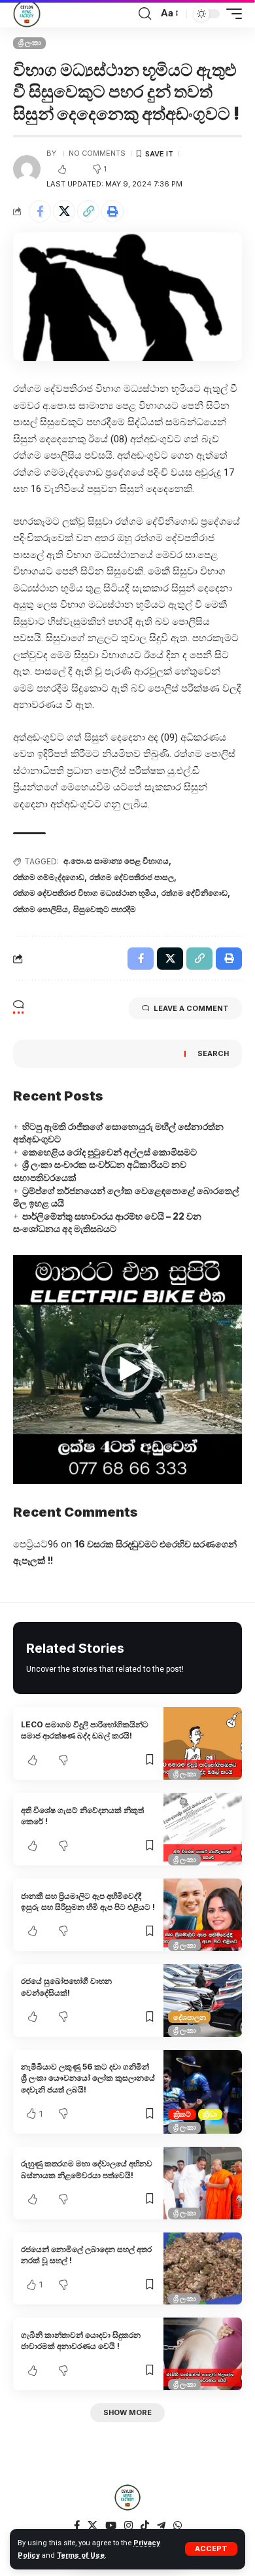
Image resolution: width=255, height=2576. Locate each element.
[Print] (112, 211)
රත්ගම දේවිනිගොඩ (195, 893)
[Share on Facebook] (40, 211)
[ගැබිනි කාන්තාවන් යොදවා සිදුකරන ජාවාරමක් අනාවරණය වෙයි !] (203, 2354)
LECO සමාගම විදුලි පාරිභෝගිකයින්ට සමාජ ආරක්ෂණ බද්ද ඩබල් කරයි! (85, 1730)
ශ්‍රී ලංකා (30, 43)
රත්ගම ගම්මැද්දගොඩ (49, 877)
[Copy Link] (88, 211)
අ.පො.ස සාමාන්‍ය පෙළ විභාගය (116, 861)
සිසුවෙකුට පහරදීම (105, 909)
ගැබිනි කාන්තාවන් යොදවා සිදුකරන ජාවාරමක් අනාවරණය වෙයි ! (81, 2340)
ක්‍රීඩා (210, 2114)
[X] (93, 2526)
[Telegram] (161, 2526)
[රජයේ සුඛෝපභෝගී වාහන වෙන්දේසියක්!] (203, 2001)
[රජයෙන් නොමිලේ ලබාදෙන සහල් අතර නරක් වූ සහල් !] (203, 2269)
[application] (127, 1369)
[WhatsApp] (178, 2526)
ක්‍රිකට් (182, 2114)
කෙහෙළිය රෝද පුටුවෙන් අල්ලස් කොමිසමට (110, 1152)
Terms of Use (81, 2555)
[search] (145, 14)
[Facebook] (77, 2526)
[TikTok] (145, 2526)
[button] (127, 1369)
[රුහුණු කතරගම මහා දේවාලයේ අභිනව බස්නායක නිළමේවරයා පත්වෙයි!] (203, 2183)
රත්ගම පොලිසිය (41, 909)
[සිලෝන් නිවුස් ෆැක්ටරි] (27, 14)
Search (213, 1053)
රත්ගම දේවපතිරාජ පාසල (132, 877)
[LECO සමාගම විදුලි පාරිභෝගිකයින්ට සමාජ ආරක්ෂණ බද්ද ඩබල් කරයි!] (203, 1743)
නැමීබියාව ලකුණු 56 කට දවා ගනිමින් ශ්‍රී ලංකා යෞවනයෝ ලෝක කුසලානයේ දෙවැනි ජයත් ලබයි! (88, 2078)
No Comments (97, 153)
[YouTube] (111, 2526)
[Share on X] (64, 211)
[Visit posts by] (27, 169)
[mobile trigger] (231, 14)
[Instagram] (128, 2526)
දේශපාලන (190, 2017)
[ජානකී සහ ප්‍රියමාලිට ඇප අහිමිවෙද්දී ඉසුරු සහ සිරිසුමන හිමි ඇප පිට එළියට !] (203, 1915)
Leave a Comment (191, 1008)
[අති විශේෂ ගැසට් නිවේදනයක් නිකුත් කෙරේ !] (203, 1829)
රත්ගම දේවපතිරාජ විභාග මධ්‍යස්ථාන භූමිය (85, 893)
